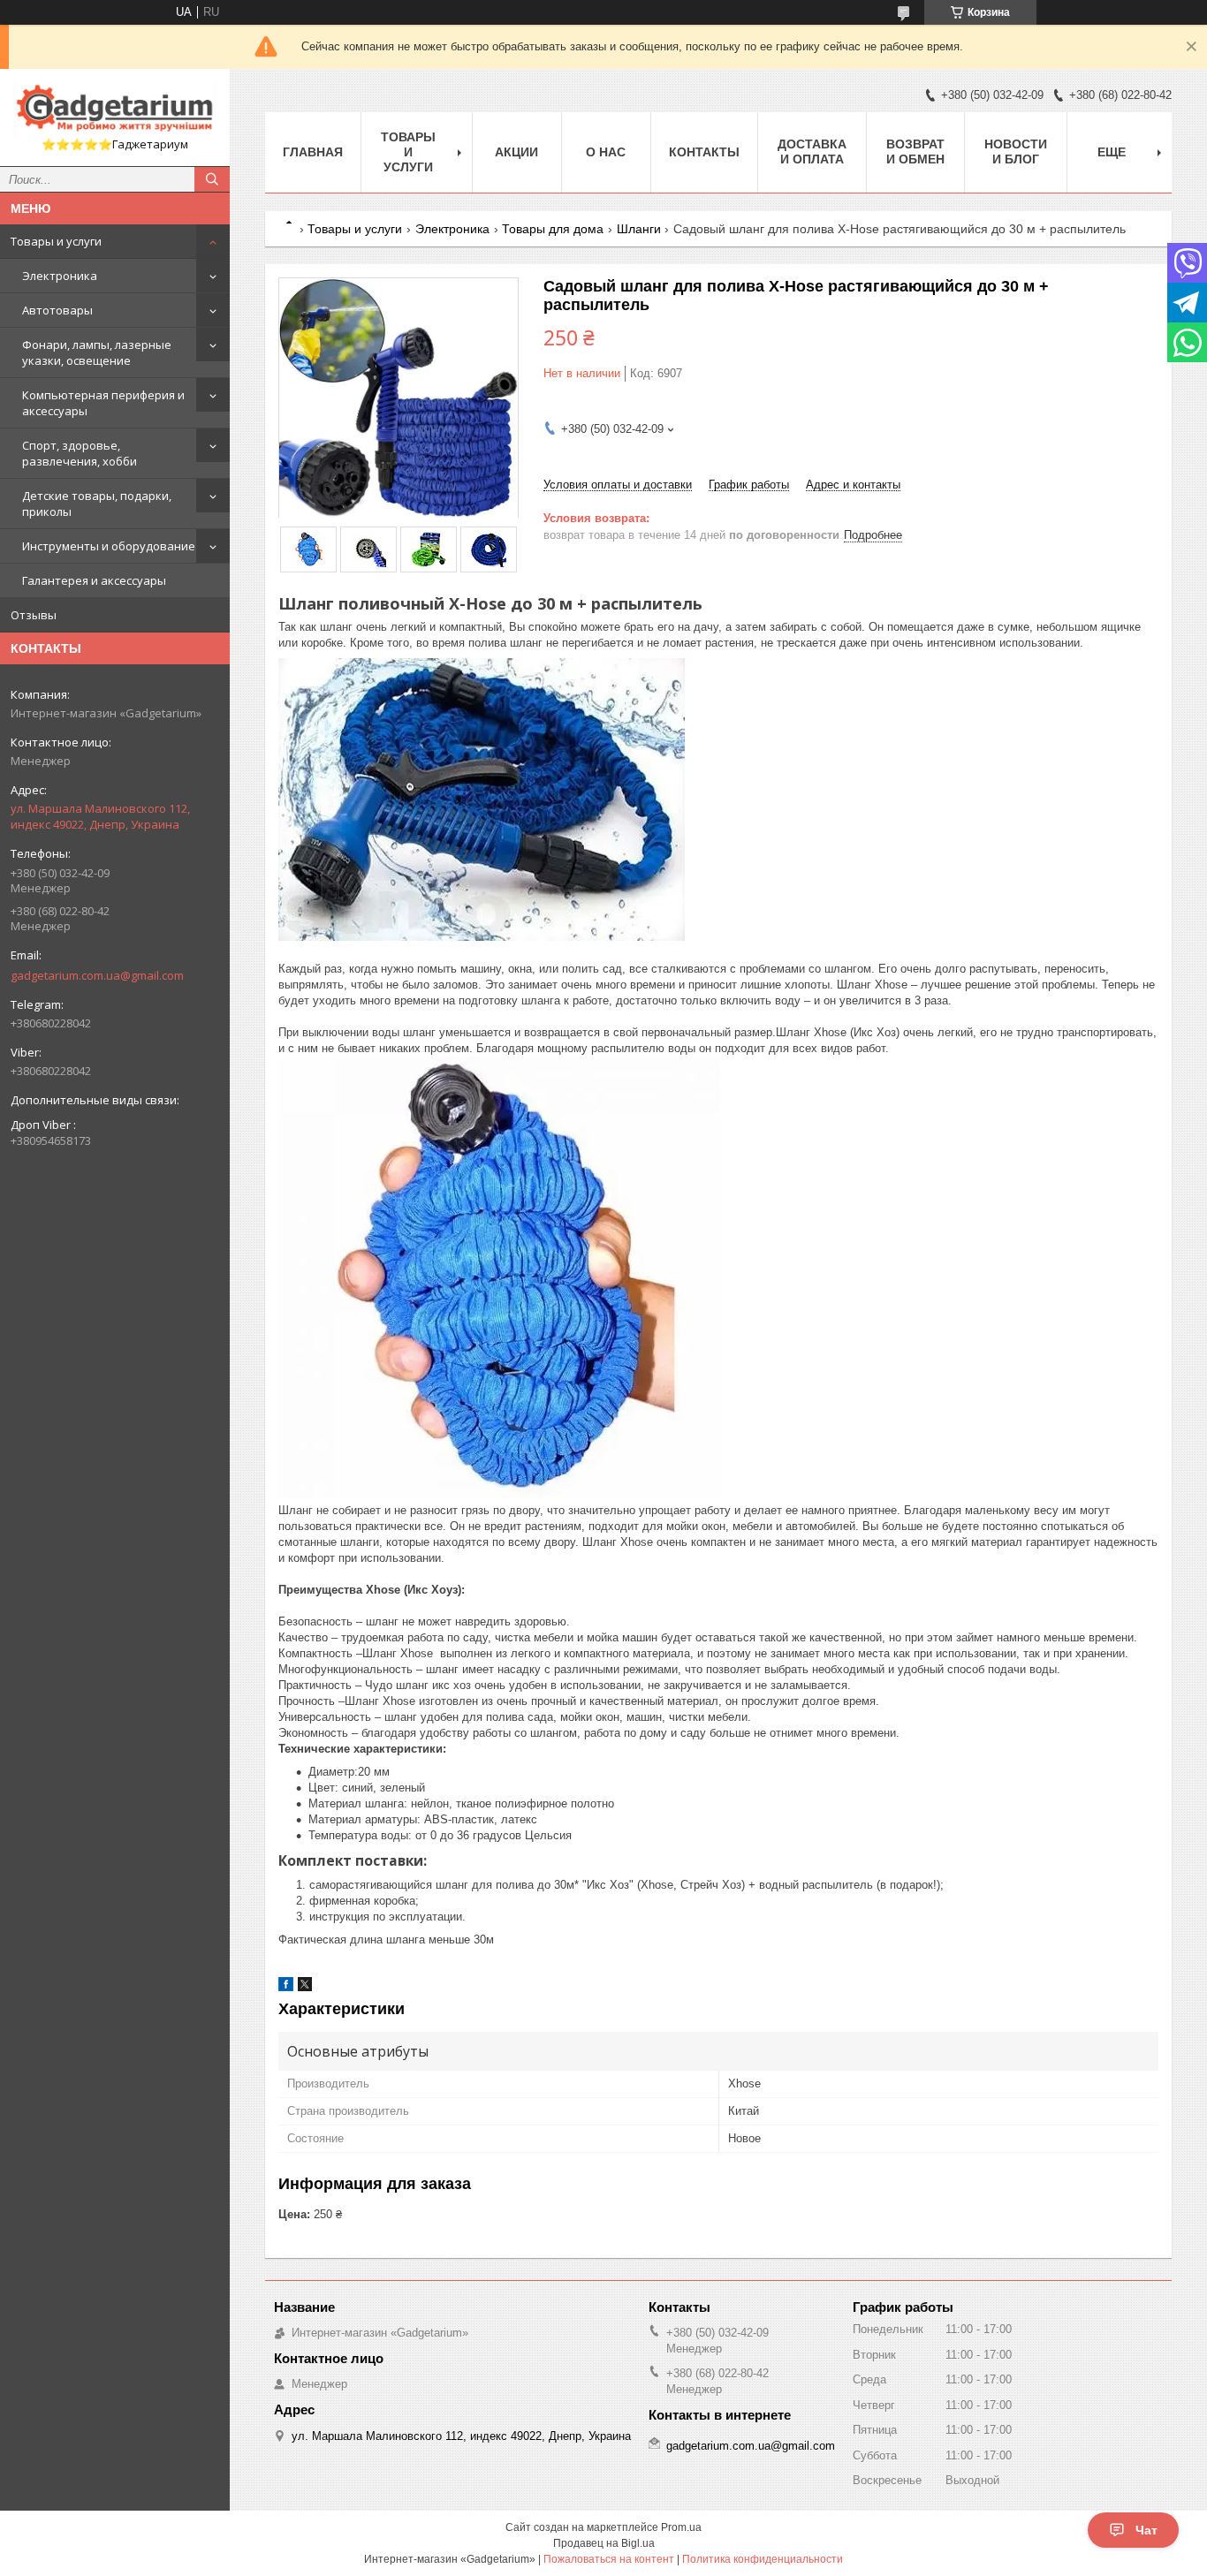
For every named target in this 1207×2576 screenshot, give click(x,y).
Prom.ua (681, 2527)
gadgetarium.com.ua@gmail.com (97, 975)
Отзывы (34, 615)
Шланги (639, 229)
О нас (606, 152)
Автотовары (57, 310)
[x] (305, 1987)
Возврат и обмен (915, 152)
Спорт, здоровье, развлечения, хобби (80, 453)
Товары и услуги (56, 241)
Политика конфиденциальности (763, 2559)
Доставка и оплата (812, 152)
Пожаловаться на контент (609, 2559)
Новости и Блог (1016, 152)
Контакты (704, 152)
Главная (313, 152)
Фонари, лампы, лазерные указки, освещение (97, 352)
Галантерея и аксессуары (94, 580)
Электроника (60, 276)
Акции (516, 152)
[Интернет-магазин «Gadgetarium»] (115, 110)
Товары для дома (553, 229)
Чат (1146, 2530)
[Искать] (212, 179)
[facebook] (286, 1987)
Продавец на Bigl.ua (604, 2543)
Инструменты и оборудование (109, 546)
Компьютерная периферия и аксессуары (103, 403)
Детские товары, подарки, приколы (97, 504)
